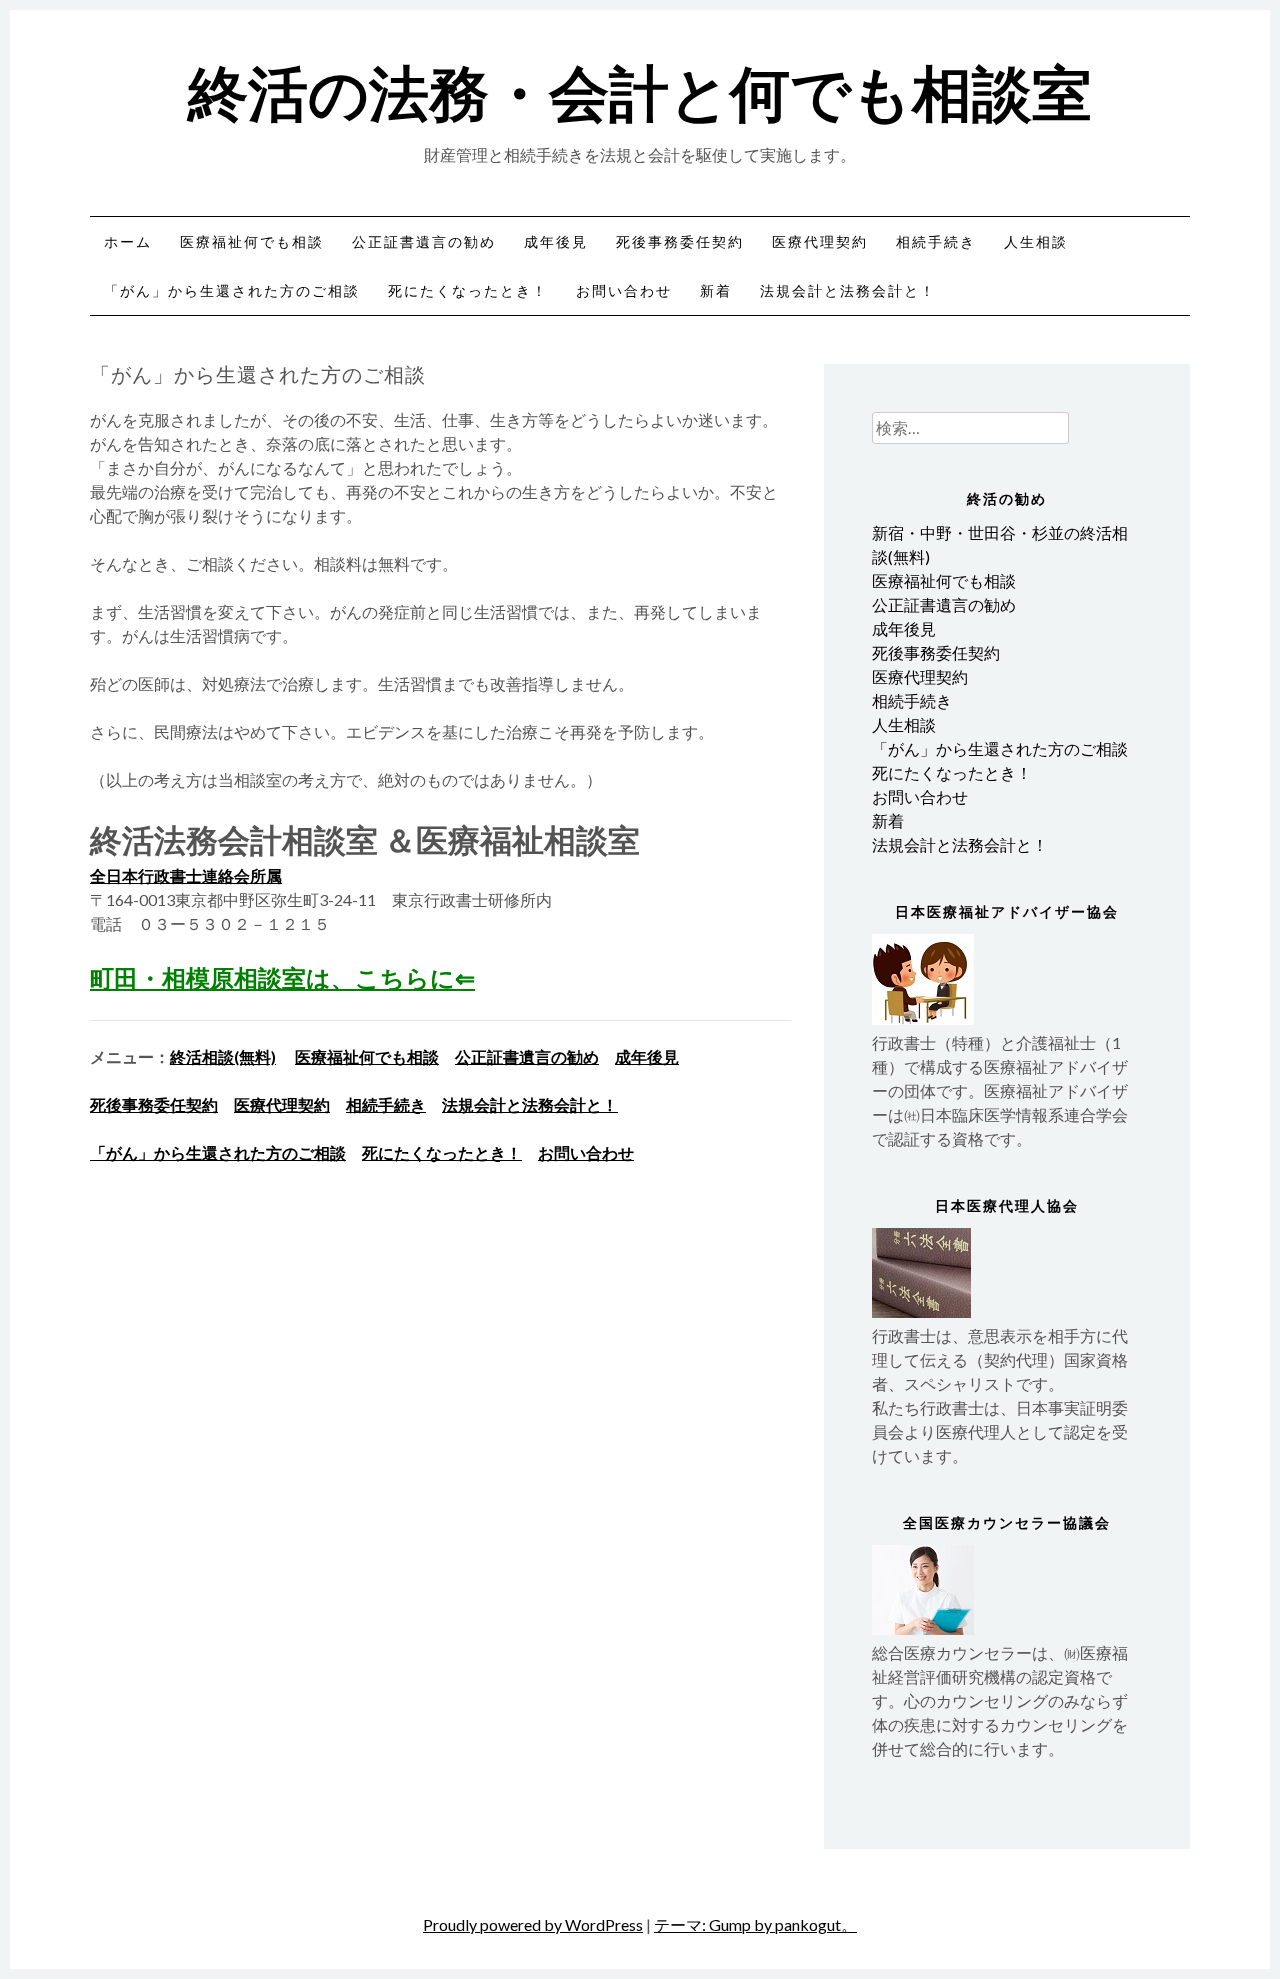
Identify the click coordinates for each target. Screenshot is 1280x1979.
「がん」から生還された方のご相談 (232, 290)
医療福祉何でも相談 (252, 241)
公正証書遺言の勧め (424, 241)
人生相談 (1036, 241)
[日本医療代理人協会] (921, 1311)
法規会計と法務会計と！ (848, 290)
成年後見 (556, 241)
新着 (716, 290)
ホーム (128, 241)
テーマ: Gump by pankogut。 (755, 1924)
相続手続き (936, 241)
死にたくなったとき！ (468, 290)
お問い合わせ (624, 290)
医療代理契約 (820, 241)
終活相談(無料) (223, 1056)
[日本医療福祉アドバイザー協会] (923, 1018)
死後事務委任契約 (680, 241)
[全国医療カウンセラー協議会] (923, 1628)
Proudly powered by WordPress (533, 1924)
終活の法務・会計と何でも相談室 (640, 89)
